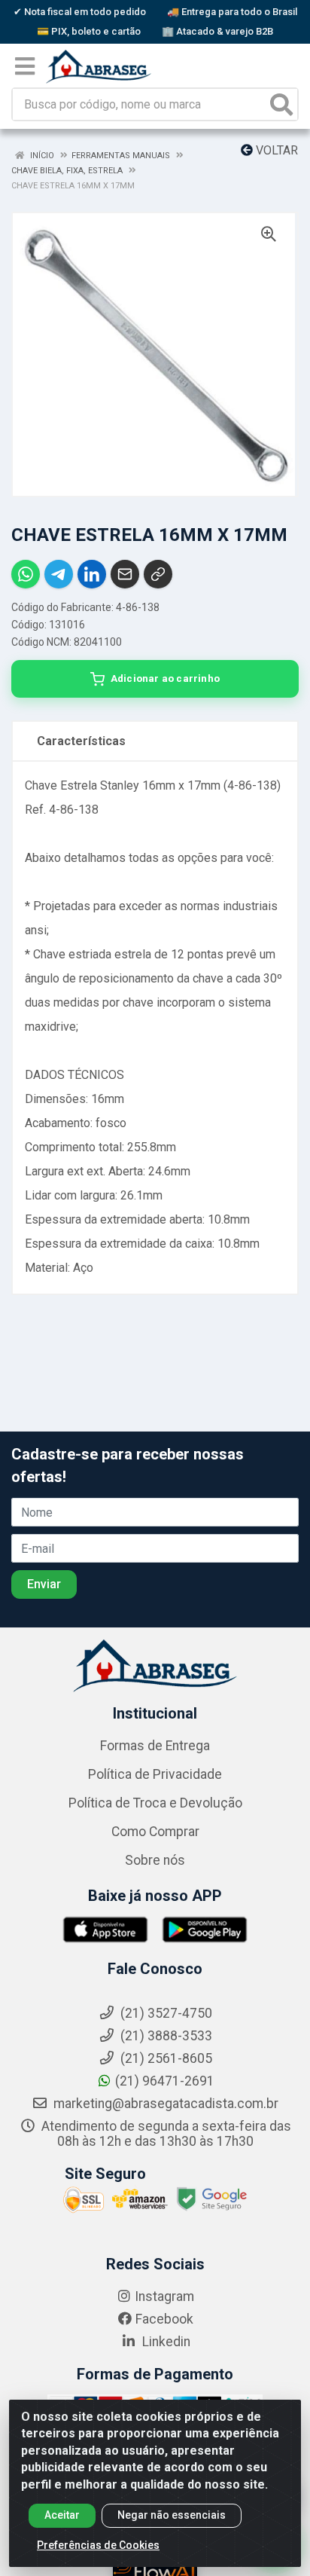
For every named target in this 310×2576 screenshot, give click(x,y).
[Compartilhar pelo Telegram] (59, 574)
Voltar (275, 150)
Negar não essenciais (172, 2515)
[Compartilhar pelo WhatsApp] (26, 574)
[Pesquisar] (281, 104)
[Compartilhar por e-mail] (125, 574)
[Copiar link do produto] (158, 574)
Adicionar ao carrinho (165, 678)
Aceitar (62, 2515)
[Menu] (25, 66)
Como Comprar (155, 1832)
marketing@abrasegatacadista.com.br (164, 2104)
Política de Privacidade (155, 1774)
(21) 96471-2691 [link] (165, 2081)
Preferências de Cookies (98, 2545)
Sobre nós (155, 1860)
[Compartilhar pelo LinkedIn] (92, 574)
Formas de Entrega (155, 1746)
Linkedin (165, 2342)
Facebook (164, 2319)
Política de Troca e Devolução (155, 1803)
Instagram (164, 2296)
